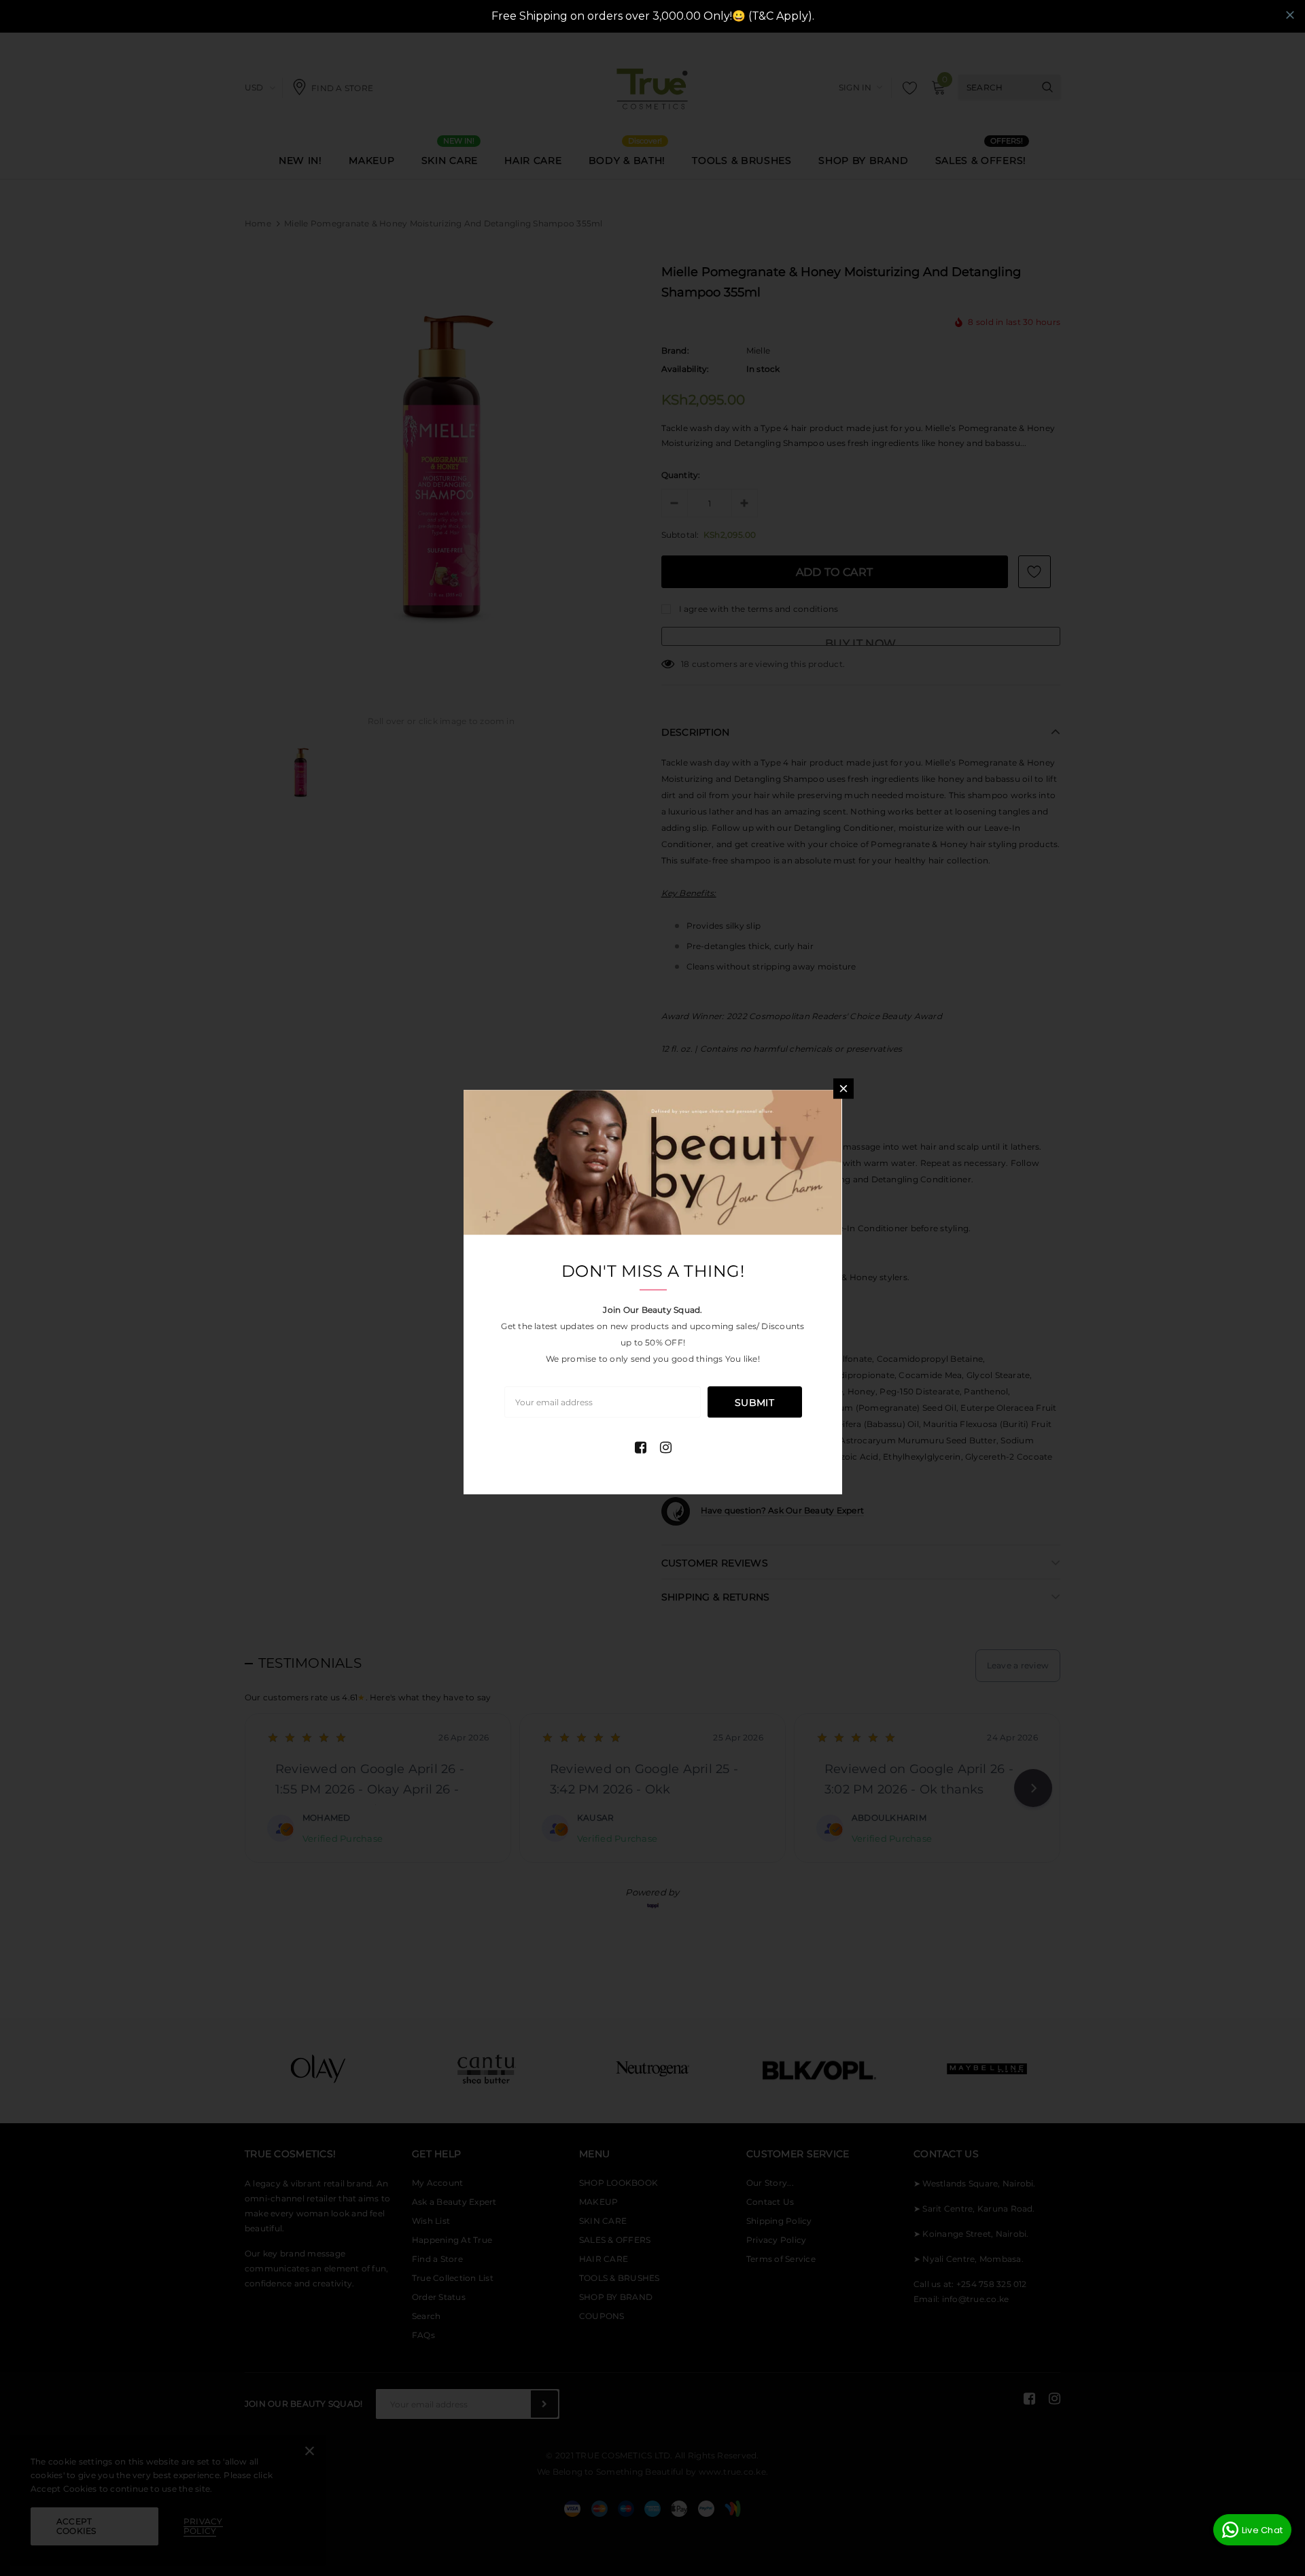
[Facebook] (641, 1447)
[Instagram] (666, 1447)
